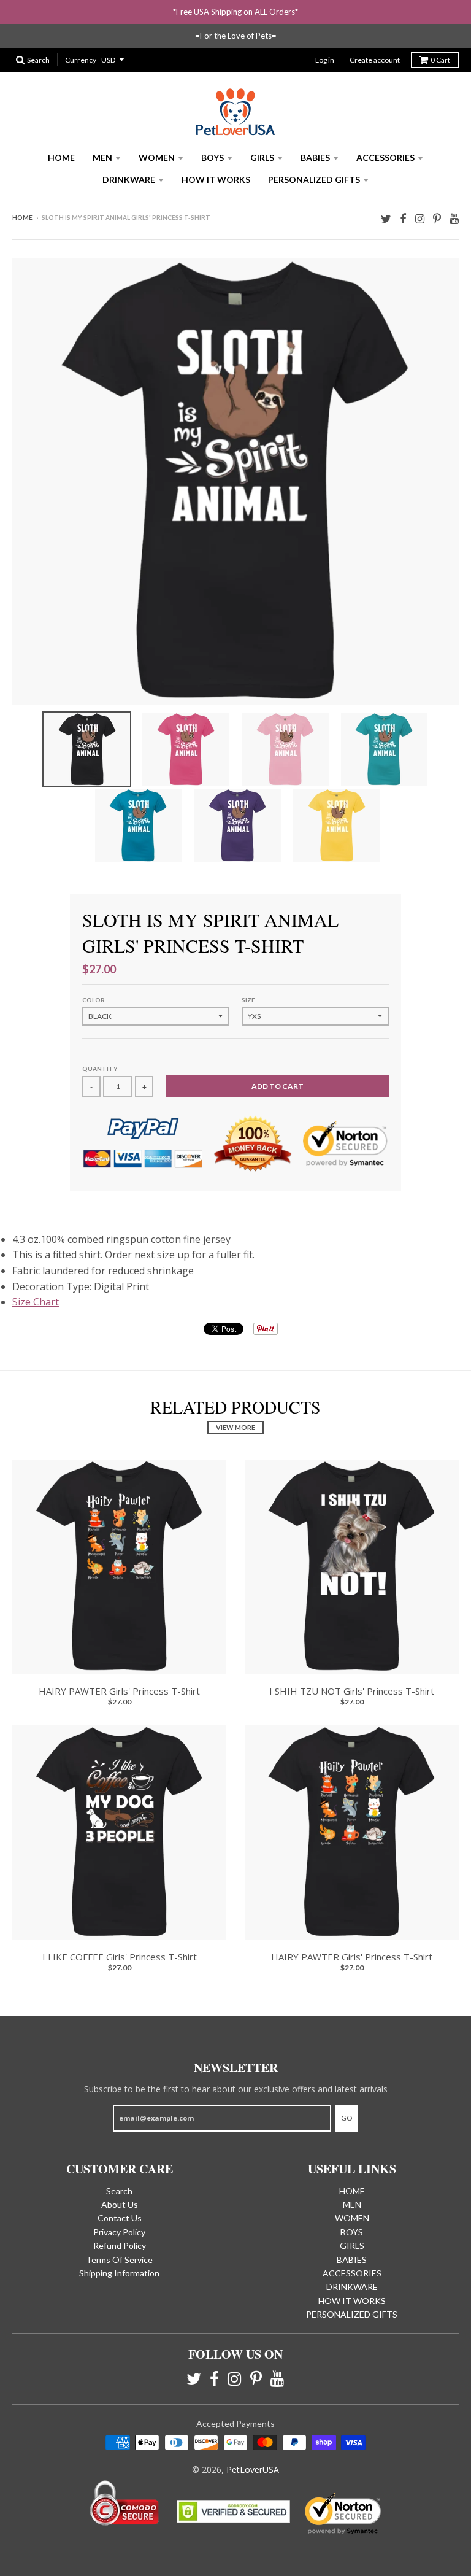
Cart (440, 60)
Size (248, 1000)
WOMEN (157, 157)
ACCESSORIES (385, 157)
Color (94, 1000)
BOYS (213, 157)
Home (22, 217)
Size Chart (36, 1302)
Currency (81, 60)
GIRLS (262, 157)
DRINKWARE (129, 180)
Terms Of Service (119, 2260)
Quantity (100, 1069)
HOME (61, 157)
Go (347, 2118)
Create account (375, 60)
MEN (102, 157)
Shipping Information (119, 2273)
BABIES (315, 157)
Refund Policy (120, 2245)
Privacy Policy (119, 2232)
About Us (120, 2204)
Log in (325, 60)
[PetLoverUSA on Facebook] (403, 218)
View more (235, 1427)
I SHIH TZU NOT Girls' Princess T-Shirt (352, 1691)
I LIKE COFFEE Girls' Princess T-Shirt (120, 1957)
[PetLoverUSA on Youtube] (454, 218)
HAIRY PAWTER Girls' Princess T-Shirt (119, 1691)
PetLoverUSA (253, 2470)
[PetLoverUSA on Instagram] (420, 218)
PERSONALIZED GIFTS (314, 180)
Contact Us (120, 2218)
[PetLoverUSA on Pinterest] (437, 218)
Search (119, 2191)
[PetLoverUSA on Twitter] (386, 218)
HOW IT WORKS (216, 180)
